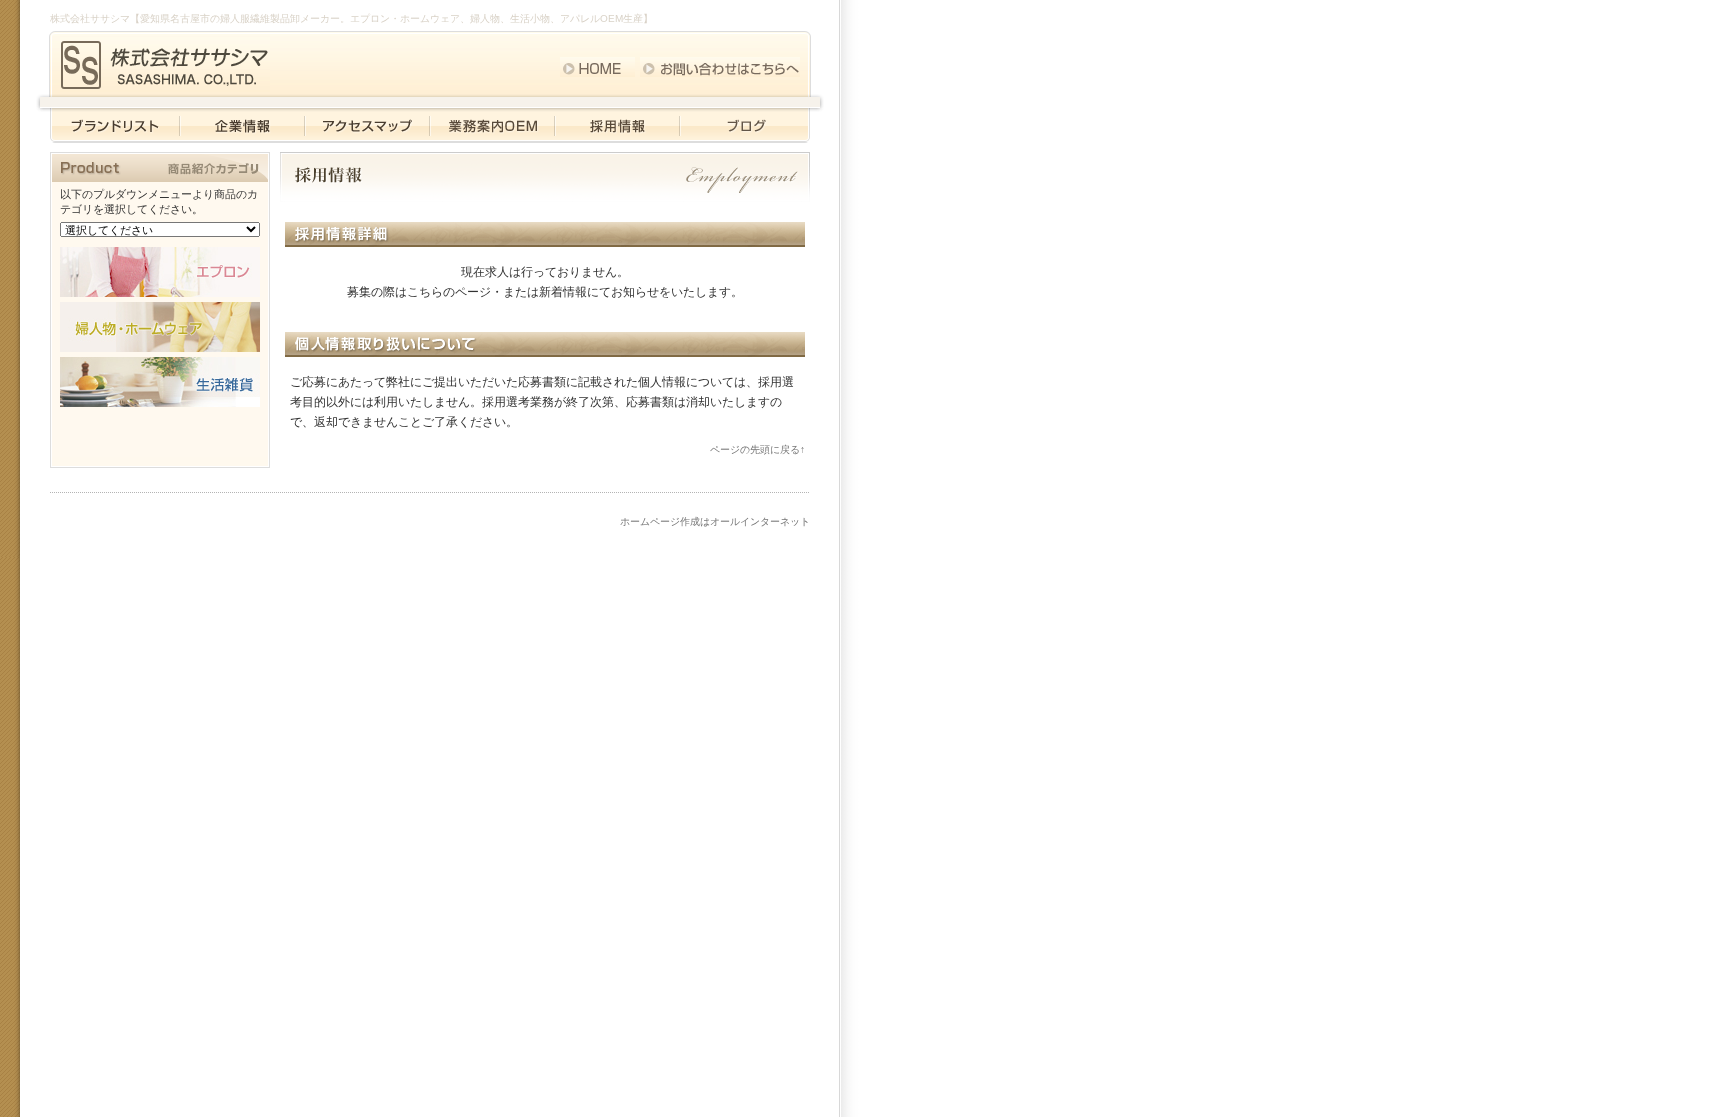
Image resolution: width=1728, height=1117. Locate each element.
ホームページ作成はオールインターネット (715, 521)
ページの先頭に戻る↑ (757, 449)
